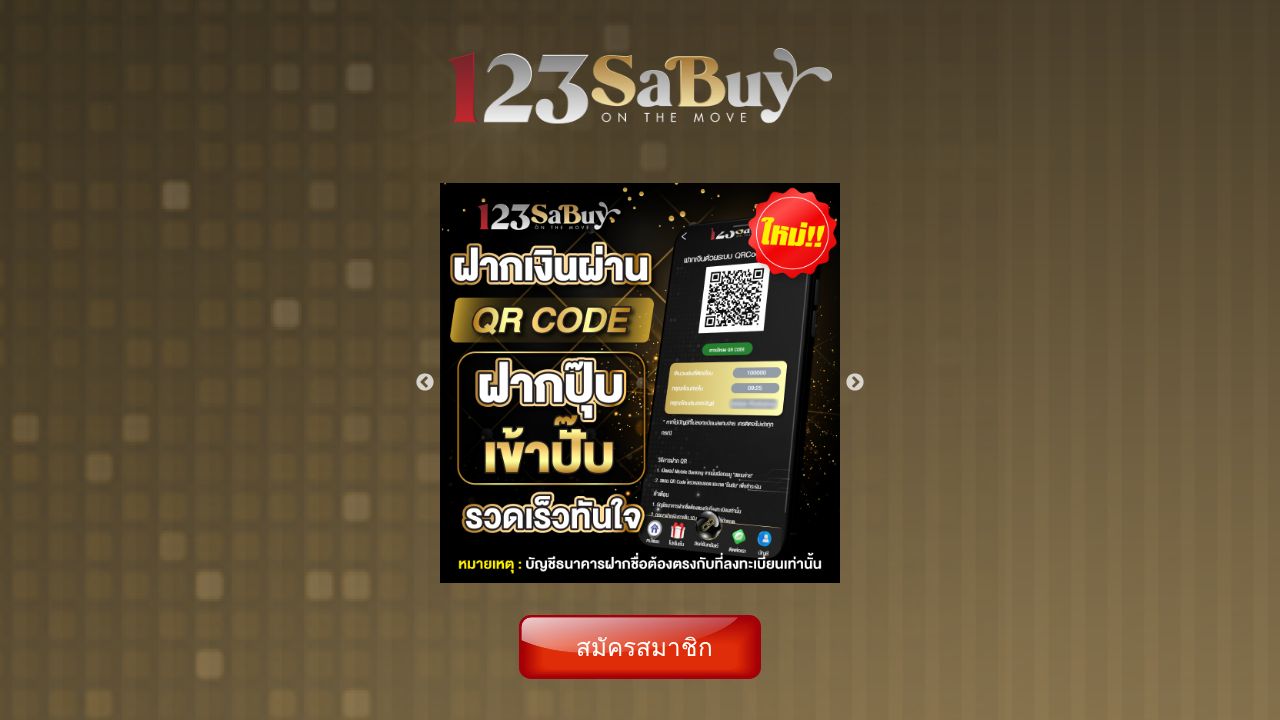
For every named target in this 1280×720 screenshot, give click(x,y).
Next (855, 383)
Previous (425, 383)
